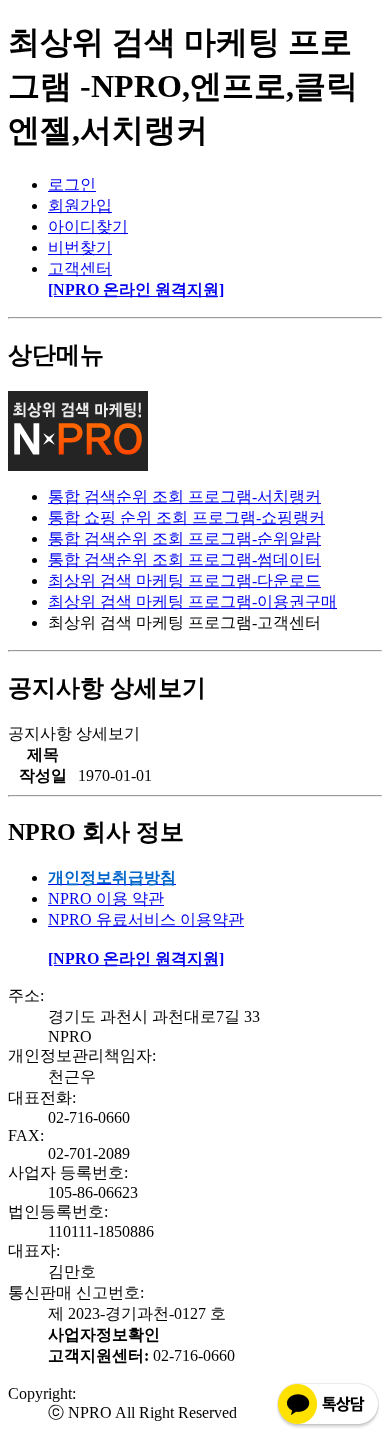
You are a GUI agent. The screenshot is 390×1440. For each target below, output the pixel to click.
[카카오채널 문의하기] (328, 1424)
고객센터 (80, 268)
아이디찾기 (88, 226)
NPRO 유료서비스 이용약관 (146, 919)
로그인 (72, 184)
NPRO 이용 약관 (106, 898)
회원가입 (80, 205)
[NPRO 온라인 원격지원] (136, 289)
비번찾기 (80, 247)
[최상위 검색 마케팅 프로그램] (78, 465)
